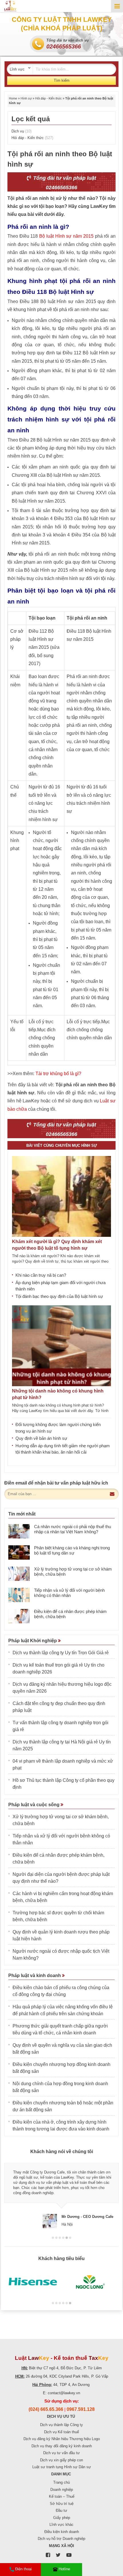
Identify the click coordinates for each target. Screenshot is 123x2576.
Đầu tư (61, 2510)
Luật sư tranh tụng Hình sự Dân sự (62, 2467)
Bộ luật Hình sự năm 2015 (66, 236)
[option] (61, 2193)
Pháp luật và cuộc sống (34, 1805)
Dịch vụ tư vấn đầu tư (61, 2453)
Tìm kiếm (62, 80)
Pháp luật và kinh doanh (35, 1976)
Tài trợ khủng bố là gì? (58, 1074)
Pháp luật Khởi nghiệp (33, 1641)
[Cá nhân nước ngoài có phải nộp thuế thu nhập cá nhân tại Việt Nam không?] (19, 1531)
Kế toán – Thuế (62, 2496)
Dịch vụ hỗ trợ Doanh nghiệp (61, 2539)
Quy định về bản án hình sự (41, 1438)
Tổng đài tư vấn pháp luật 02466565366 (64, 183)
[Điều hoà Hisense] (33, 2282)
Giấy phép (62, 2518)
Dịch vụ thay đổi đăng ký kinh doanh (62, 2446)
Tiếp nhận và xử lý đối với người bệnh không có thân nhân (69, 1593)
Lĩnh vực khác (61, 2525)
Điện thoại (23, 2569)
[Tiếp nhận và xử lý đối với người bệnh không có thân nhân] (19, 1595)
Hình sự (26, 98)
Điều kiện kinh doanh (62, 2532)
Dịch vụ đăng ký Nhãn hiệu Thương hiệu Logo (62, 2439)
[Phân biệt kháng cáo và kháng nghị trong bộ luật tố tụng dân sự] (19, 1552)
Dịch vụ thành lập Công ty (61, 2425)
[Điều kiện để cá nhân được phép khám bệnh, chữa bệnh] (19, 1616)
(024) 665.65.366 (46, 2409)
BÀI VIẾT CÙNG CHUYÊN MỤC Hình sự (62, 1146)
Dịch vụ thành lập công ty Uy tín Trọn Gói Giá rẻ (61, 1653)
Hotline (64, 2569)
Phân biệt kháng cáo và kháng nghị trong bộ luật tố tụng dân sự (72, 1550)
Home (13, 98)
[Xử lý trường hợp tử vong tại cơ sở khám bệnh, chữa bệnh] (19, 1574)
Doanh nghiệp (62, 2490)
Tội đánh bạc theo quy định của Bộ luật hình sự (59, 1296)
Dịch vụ (21, 131)
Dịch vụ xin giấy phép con (61, 2460)
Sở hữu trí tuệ (62, 2504)
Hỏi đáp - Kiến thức (48, 98)
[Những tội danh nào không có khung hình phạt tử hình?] (61, 1346)
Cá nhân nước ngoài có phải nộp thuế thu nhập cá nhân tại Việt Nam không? (73, 1529)
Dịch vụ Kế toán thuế (61, 2432)
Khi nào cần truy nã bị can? (41, 1275)
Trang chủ (61, 2482)
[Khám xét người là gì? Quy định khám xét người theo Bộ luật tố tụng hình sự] (61, 1196)
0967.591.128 (81, 2409)
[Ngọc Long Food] (90, 2282)
